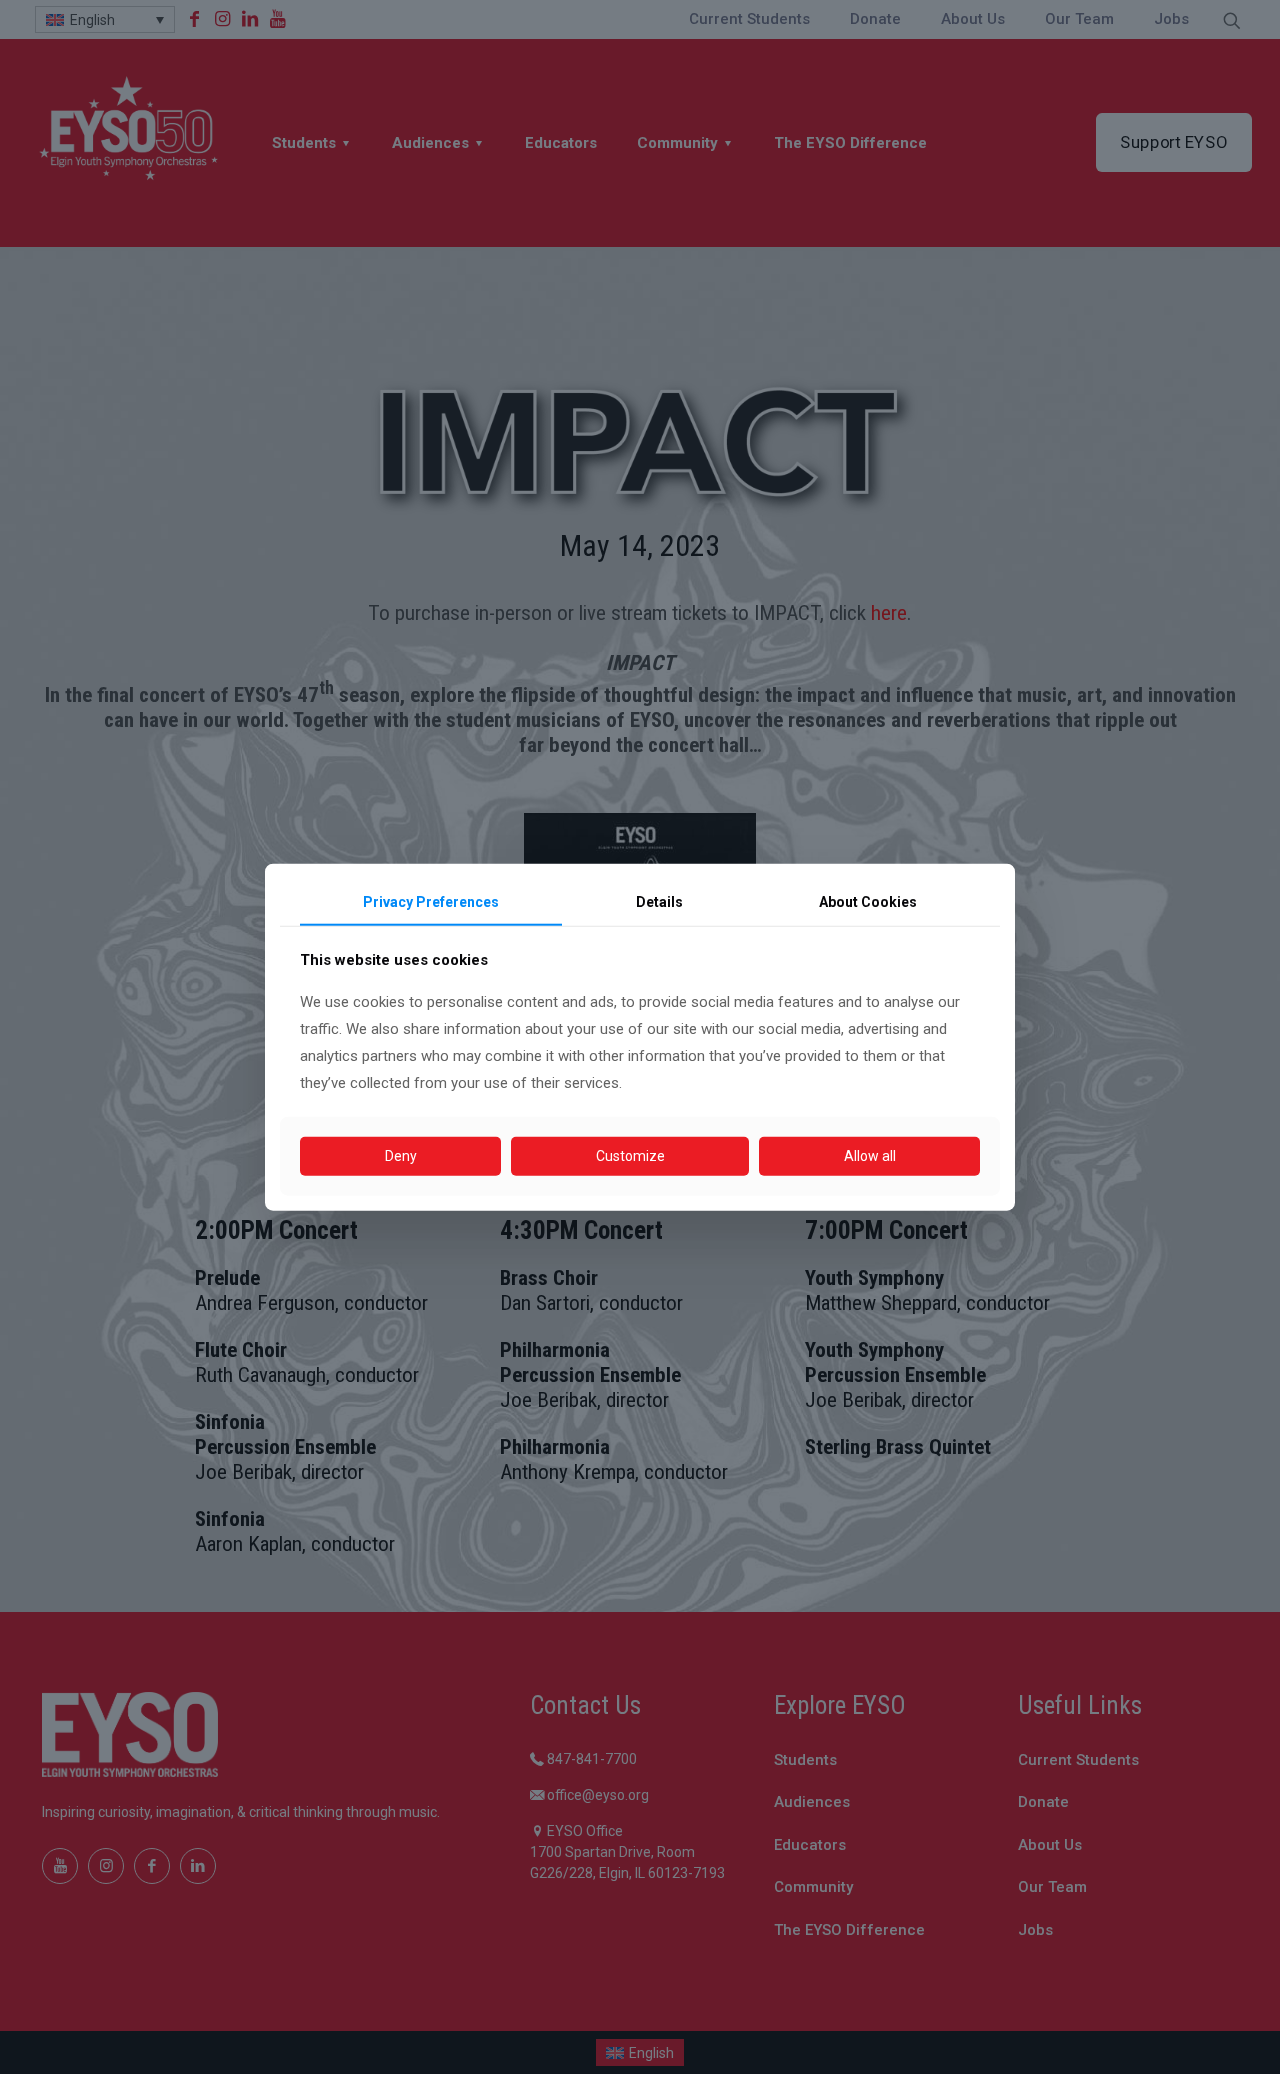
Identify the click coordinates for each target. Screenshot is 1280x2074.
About (868, 902)
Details (659, 902)
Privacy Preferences (431, 902)
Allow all (870, 1156)
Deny (401, 1156)
